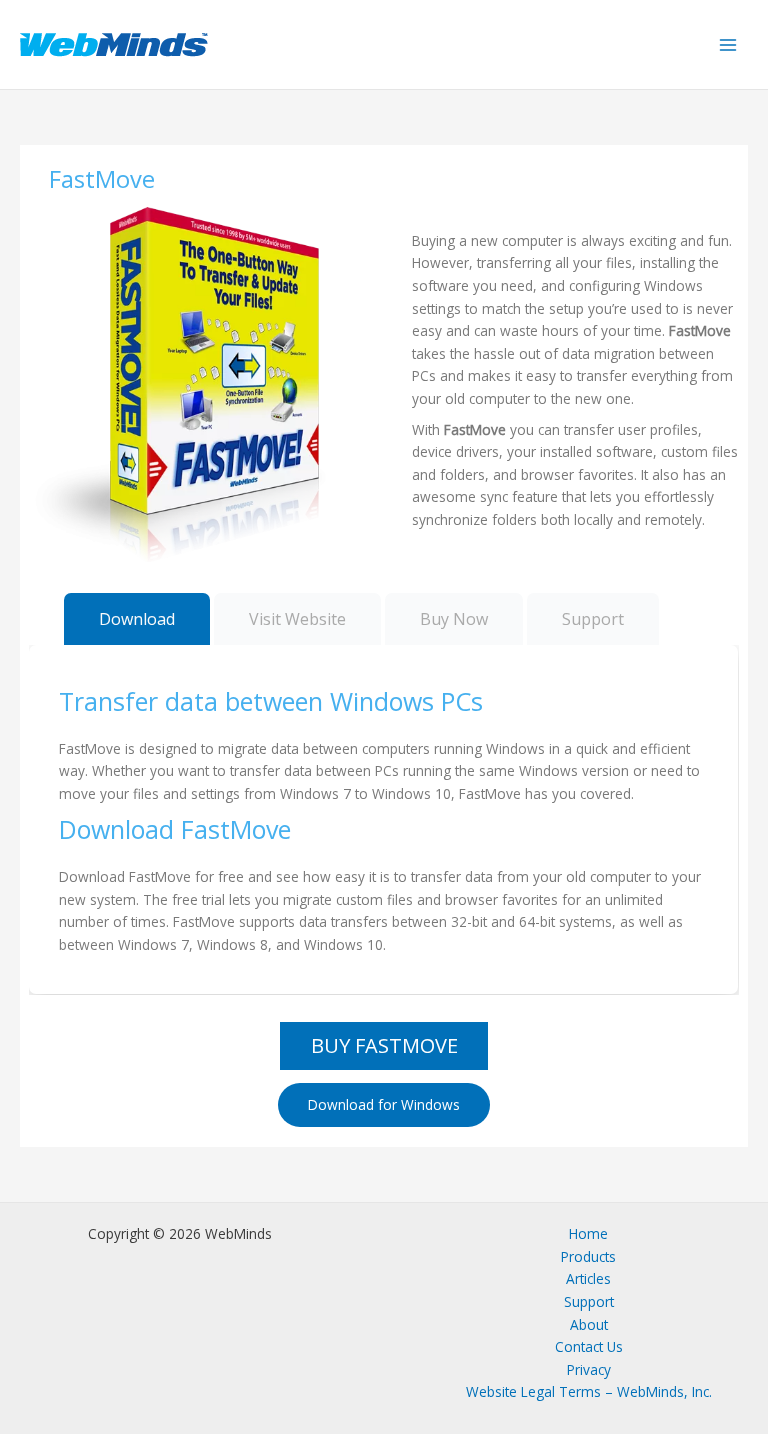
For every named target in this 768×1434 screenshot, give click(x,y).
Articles (588, 1278)
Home (588, 1233)
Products (588, 1256)
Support (589, 1301)
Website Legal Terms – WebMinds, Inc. (589, 1391)
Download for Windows (384, 1104)
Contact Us (589, 1346)
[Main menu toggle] (728, 44)
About (589, 1324)
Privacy (589, 1369)
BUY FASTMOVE (384, 1045)
